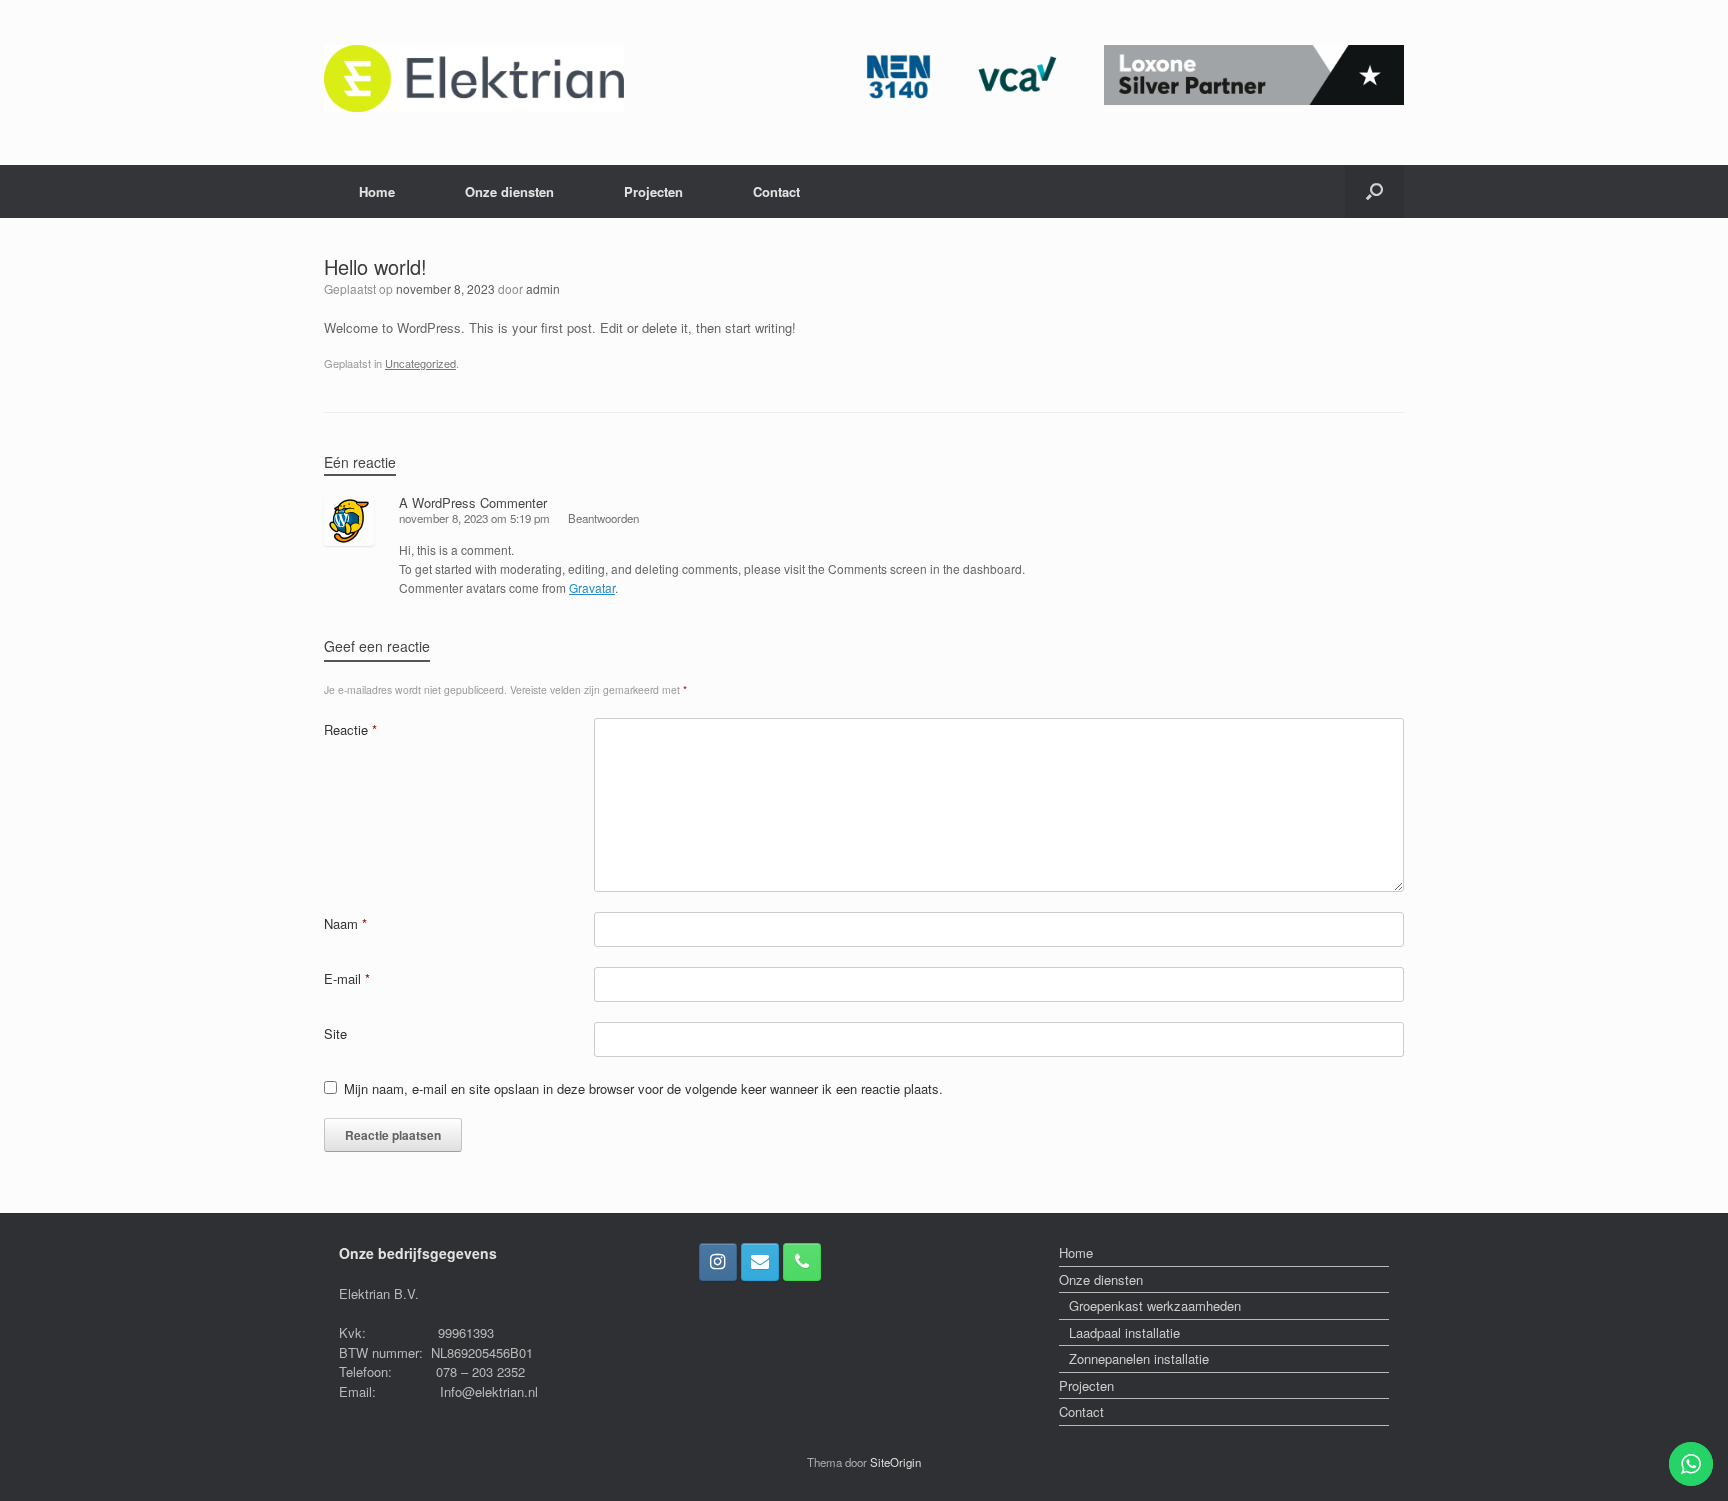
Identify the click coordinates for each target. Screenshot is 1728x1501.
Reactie (350, 729)
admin (543, 288)
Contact (776, 191)
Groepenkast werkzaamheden (1155, 1305)
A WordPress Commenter (473, 502)
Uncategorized (420, 363)
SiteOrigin (895, 1462)
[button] (1374, 191)
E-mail (347, 978)
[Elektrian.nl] (474, 78)
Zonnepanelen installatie (1139, 1358)
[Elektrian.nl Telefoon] (802, 1262)
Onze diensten (509, 191)
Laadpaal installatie (1124, 1332)
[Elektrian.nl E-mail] (760, 1262)
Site (335, 1033)
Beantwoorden (603, 518)
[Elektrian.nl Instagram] (718, 1262)
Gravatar (592, 587)
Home (377, 191)
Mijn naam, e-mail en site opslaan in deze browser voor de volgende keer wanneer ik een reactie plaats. (643, 1088)
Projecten (653, 191)
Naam (345, 923)
